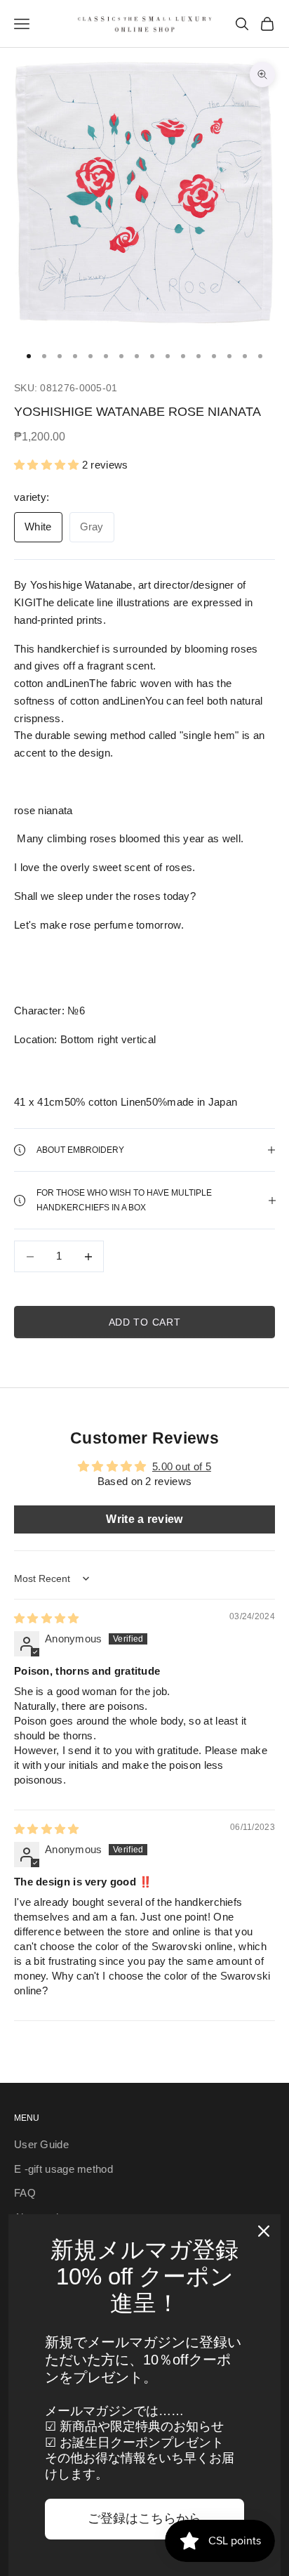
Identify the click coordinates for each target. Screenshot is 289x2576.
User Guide (41, 2144)
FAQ (25, 2193)
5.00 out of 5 (182, 1466)
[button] (48, 465)
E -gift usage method (63, 2169)
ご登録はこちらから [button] (144, 2518)
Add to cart (145, 1322)
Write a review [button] (144, 1519)
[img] (47, 1618)
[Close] (264, 2231)
